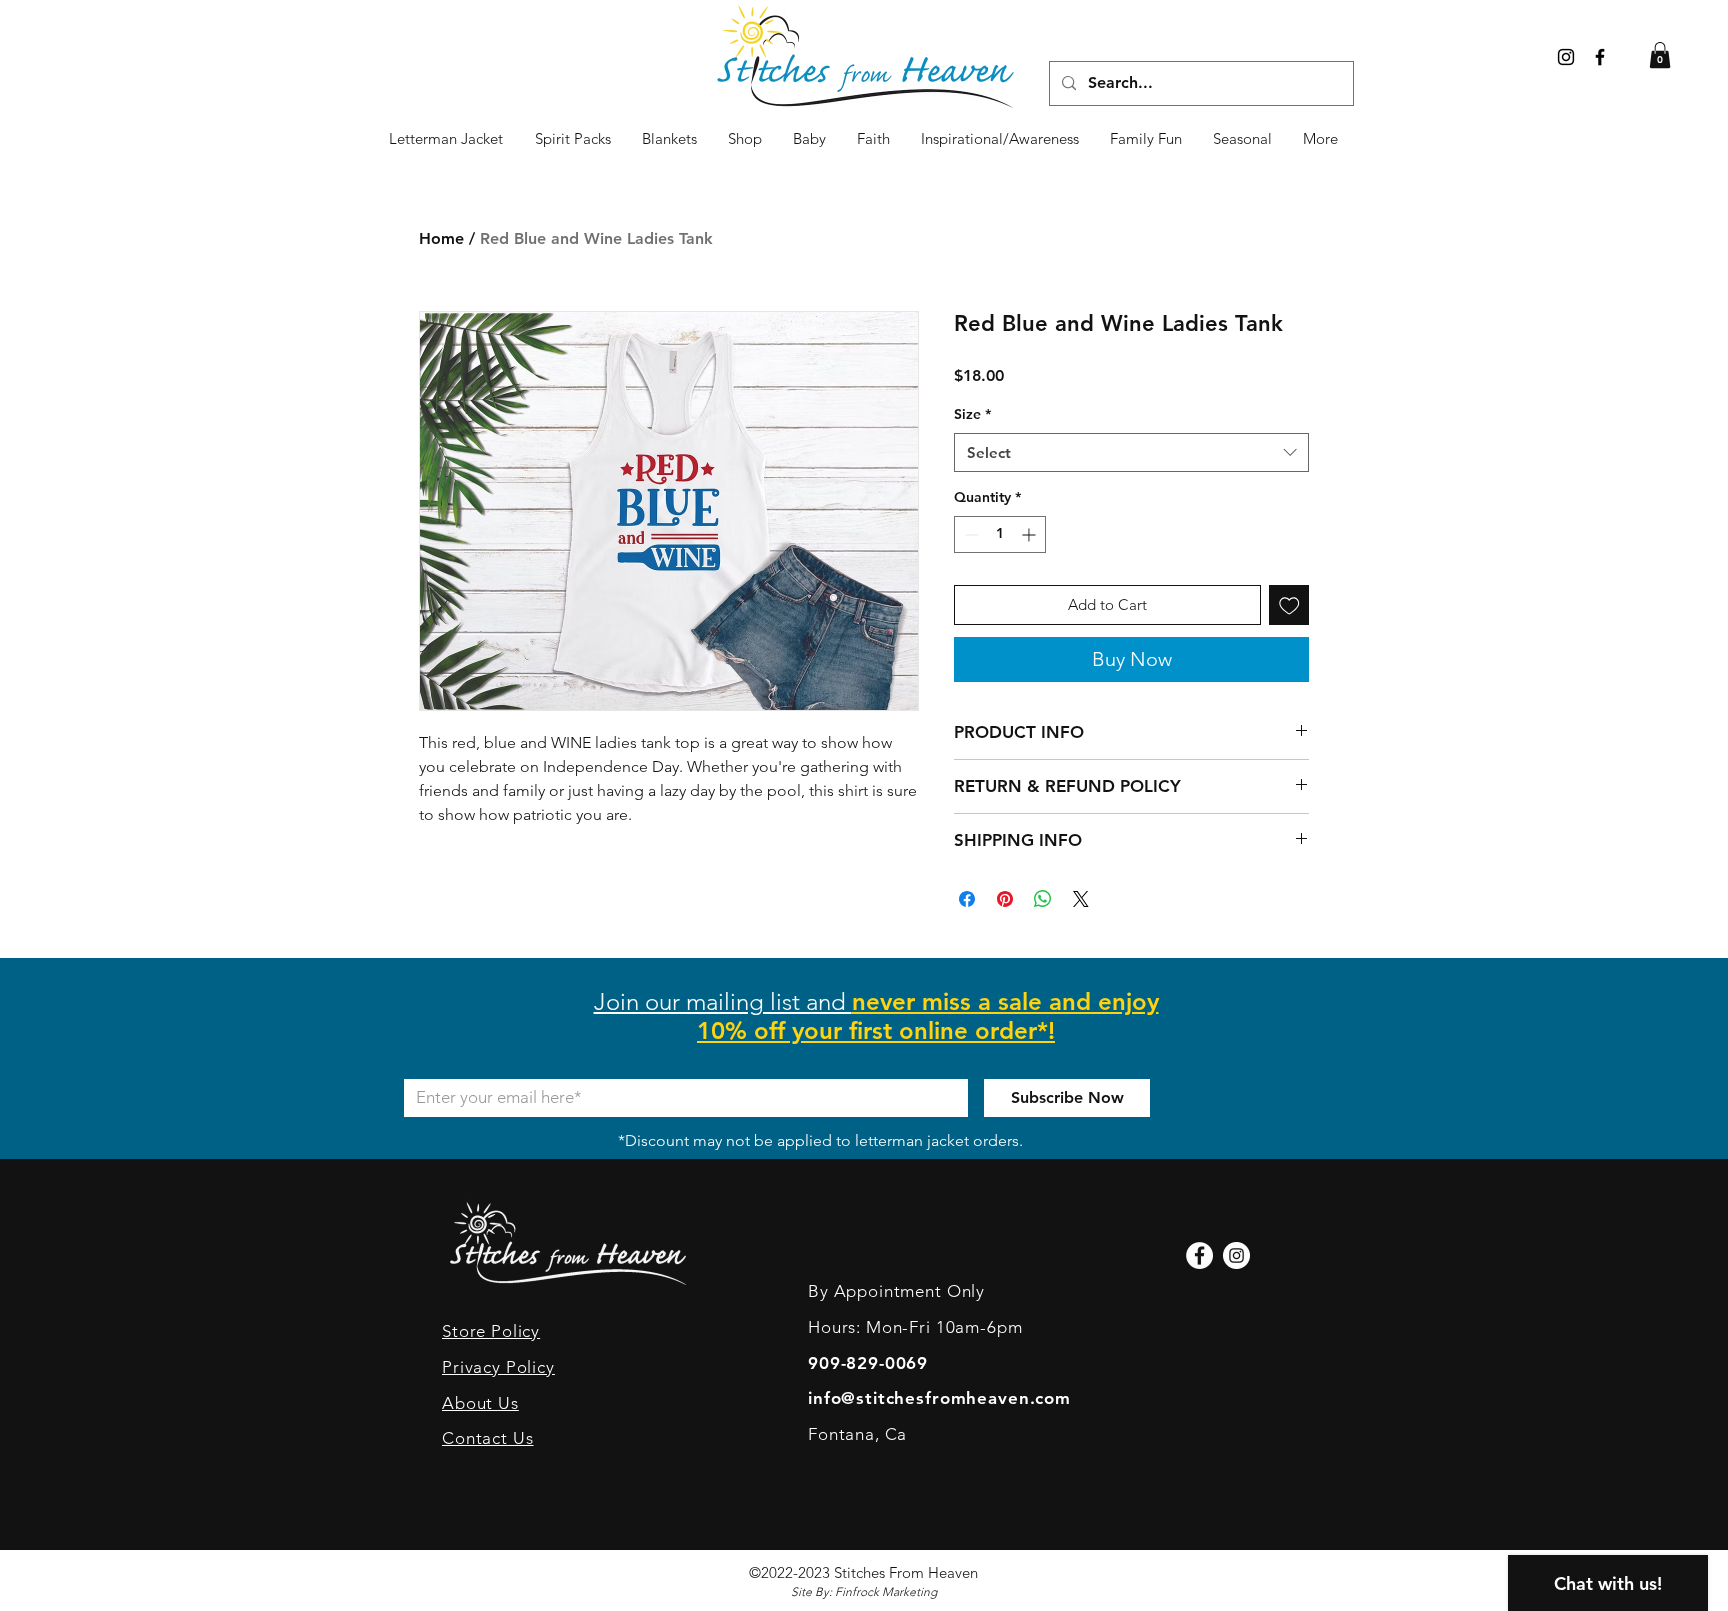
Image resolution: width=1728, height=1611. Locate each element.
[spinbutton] (1000, 534)
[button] (1243, 139)
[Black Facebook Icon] (1600, 57)
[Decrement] (969, 534)
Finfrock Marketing (886, 1591)
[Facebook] (1199, 1255)
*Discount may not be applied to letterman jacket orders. (820, 1140)
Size (972, 414)
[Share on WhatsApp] (1043, 899)
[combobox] (1131, 452)
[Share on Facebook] (967, 899)
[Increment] (1030, 534)
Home (441, 238)
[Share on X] (1081, 899)
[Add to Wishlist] (1289, 605)
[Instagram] (1566, 57)
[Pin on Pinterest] (1005, 899)
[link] (1660, 55)
